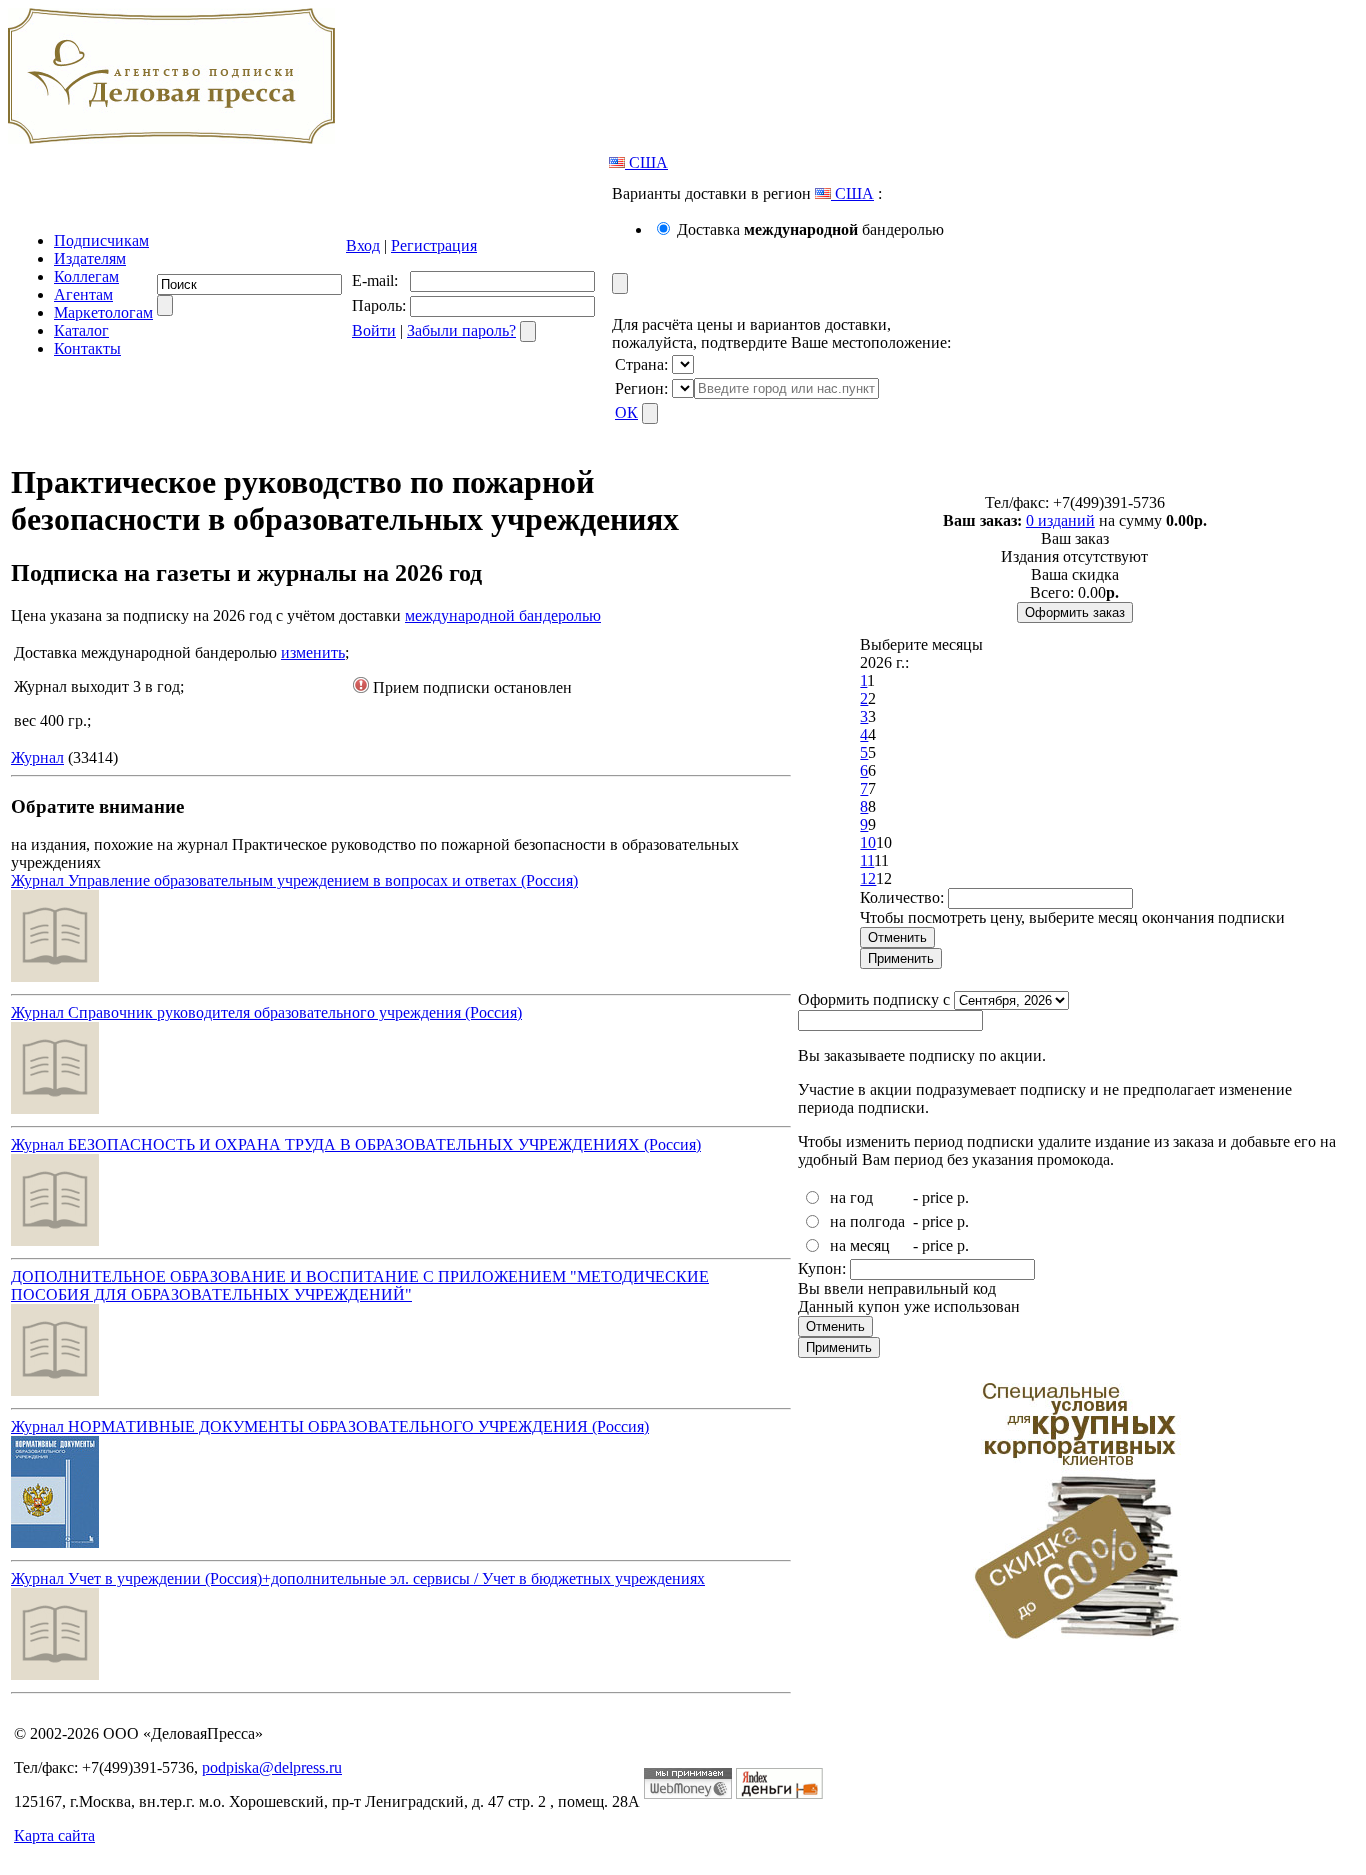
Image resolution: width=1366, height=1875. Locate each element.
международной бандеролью (503, 615)
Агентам (83, 294)
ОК (626, 412)
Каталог (81, 330)
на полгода (867, 1221)
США (646, 162)
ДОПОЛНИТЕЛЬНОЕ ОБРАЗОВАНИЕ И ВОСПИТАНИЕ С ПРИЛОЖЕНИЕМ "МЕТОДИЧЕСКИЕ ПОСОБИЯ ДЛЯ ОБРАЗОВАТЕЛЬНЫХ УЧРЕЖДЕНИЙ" (360, 1285)
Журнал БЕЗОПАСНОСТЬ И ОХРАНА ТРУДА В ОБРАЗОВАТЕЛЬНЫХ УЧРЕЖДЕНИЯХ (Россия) (356, 1144)
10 (868, 842)
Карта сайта (54, 1835)
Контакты (87, 348)
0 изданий (1060, 520)
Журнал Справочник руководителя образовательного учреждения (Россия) (266, 1012)
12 (868, 878)
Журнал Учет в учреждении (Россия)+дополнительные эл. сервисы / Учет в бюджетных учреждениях (358, 1578)
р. (963, 1197)
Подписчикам (101, 240)
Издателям (90, 258)
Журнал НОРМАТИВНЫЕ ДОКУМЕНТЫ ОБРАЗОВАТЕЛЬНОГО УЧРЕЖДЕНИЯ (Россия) (330, 1426)
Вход (363, 245)
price (937, 1197)
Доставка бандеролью (810, 229)
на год (851, 1197)
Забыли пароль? (461, 330)
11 (867, 860)
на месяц (860, 1245)
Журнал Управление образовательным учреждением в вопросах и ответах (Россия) (294, 880)
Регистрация (434, 245)
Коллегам (86, 276)
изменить (313, 652)
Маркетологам (103, 312)
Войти (374, 330)
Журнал (37, 757)
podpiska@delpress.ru (272, 1767)
